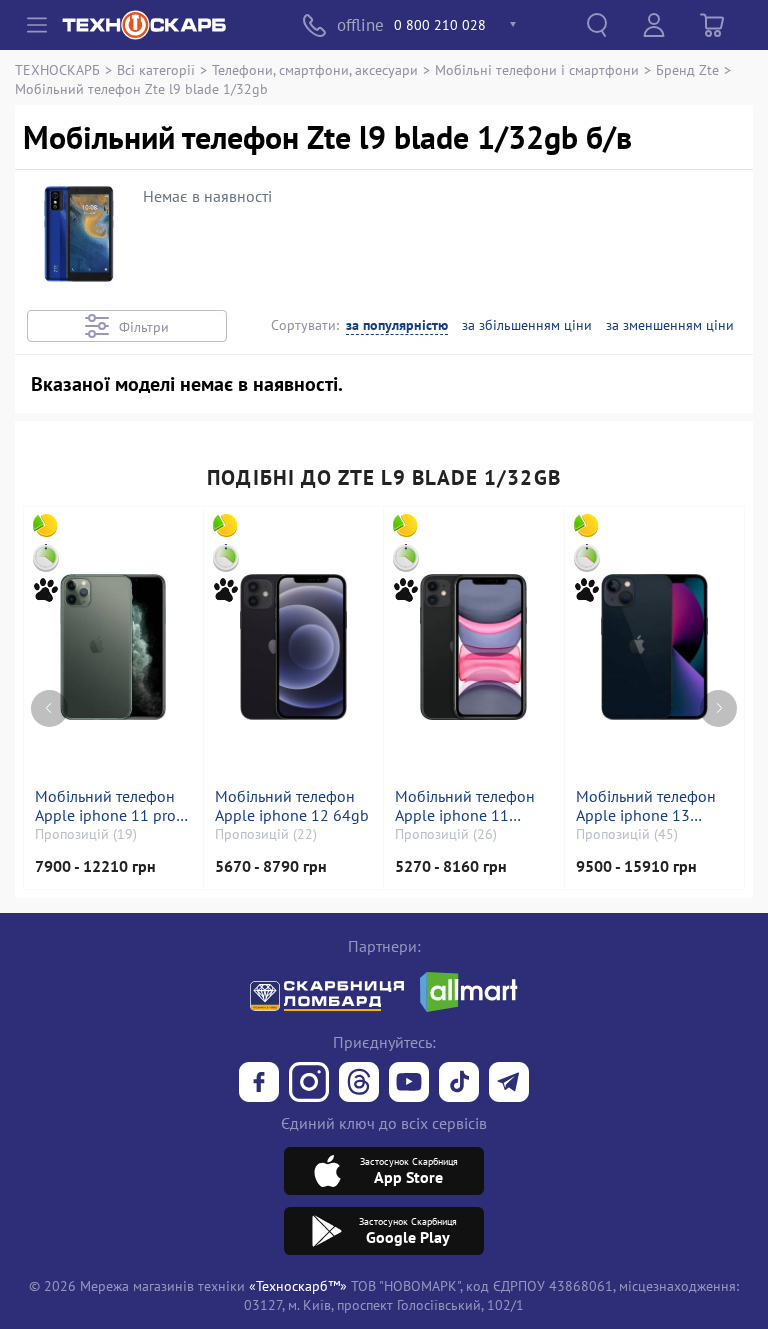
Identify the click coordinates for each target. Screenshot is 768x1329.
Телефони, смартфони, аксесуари (315, 69)
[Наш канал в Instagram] (309, 1084)
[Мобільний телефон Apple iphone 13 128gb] (654, 647)
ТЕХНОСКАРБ (57, 69)
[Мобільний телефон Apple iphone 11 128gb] (473, 647)
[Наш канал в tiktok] (459, 1084)
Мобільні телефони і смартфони (537, 69)
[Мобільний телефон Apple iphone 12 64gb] (293, 647)
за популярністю (397, 325)
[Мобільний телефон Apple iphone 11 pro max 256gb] (113, 647)
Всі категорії (156, 69)
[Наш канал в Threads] (359, 1084)
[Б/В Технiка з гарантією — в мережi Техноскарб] (409, 1084)
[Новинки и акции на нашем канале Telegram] (509, 1084)
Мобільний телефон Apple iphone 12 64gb (292, 806)
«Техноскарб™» (298, 1285)
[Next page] (718, 708)
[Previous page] (49, 708)
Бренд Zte (687, 69)
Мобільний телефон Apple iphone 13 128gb (646, 806)
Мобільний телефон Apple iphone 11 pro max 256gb (105, 806)
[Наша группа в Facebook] (259, 1084)
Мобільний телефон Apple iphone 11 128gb (465, 806)
